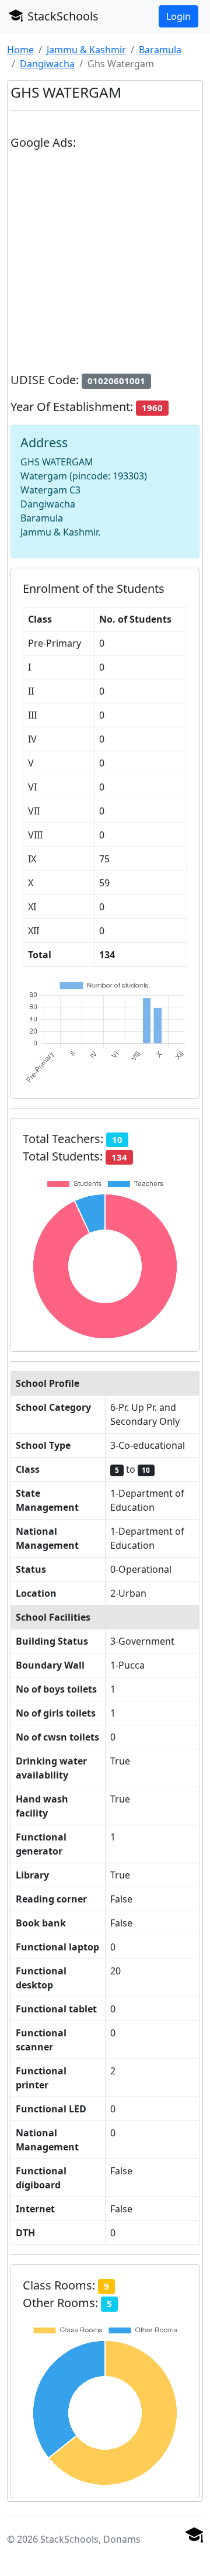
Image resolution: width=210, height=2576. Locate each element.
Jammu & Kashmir (86, 50)
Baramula (160, 50)
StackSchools (62, 16)
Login (178, 16)
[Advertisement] (105, 266)
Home (20, 50)
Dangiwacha (47, 64)
